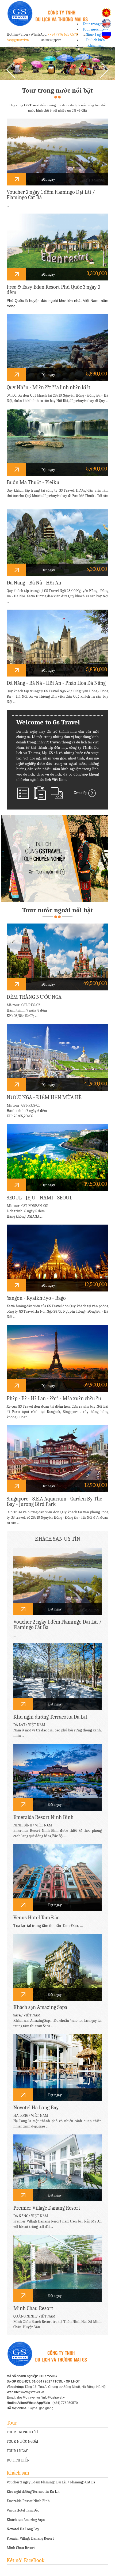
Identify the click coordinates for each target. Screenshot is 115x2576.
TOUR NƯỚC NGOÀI (22, 2442)
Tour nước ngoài (95, 29)
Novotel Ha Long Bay (23, 2529)
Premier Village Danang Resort (30, 2538)
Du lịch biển (95, 40)
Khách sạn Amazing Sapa (26, 2520)
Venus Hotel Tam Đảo (23, 2510)
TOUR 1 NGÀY (17, 2451)
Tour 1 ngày (95, 35)
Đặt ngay (48, 179)
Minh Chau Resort (21, 2548)
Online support (51, 40)
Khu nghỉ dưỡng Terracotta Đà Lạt (33, 2492)
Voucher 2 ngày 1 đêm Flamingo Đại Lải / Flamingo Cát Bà (51, 2482)
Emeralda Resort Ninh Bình (28, 2501)
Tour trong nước (95, 24)
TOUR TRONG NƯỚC (23, 2432)
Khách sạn (95, 45)
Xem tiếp (81, 793)
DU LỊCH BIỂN (18, 2460)
